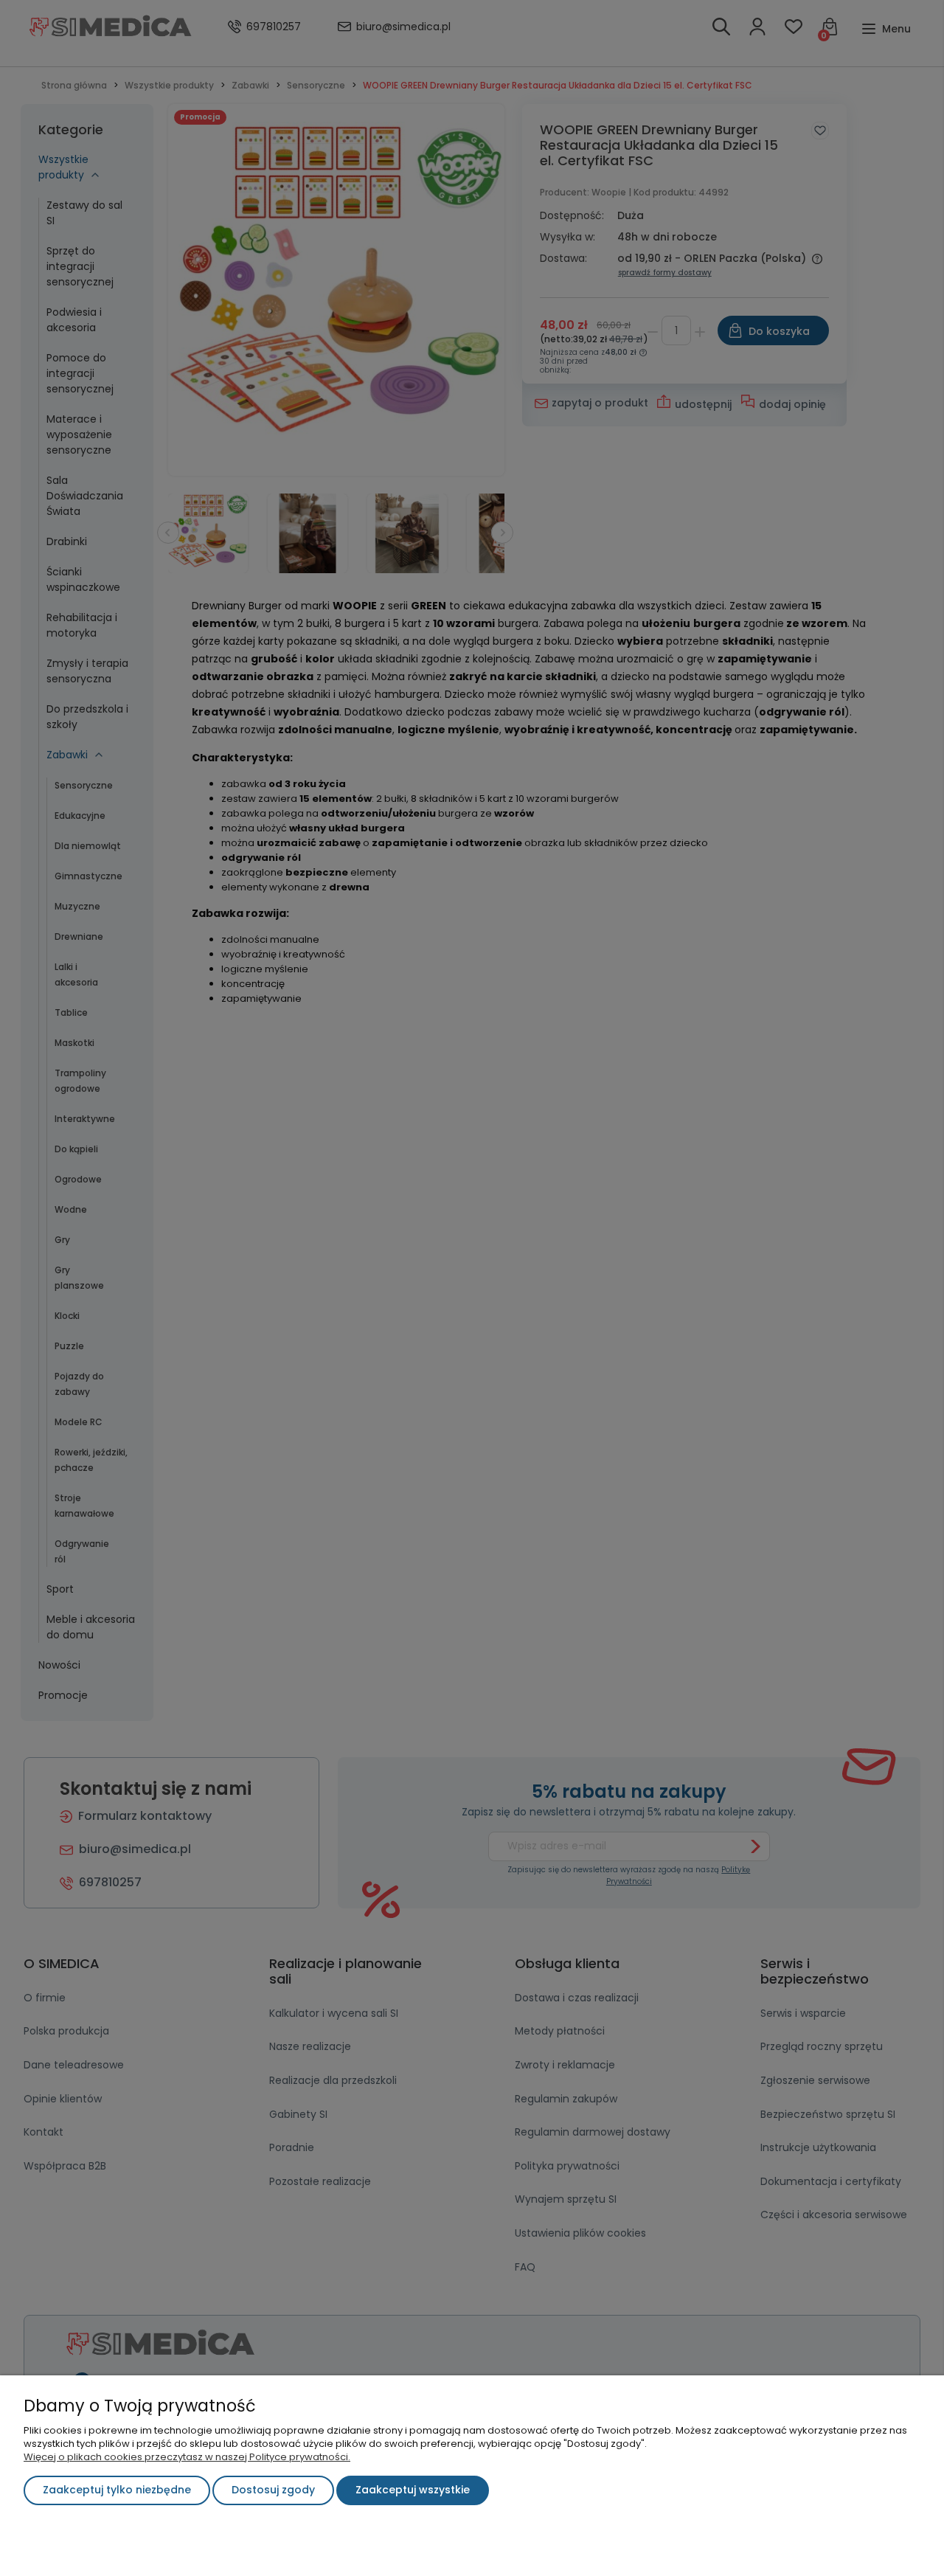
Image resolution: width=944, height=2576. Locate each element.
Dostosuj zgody (273, 2490)
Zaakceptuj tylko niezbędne (117, 2490)
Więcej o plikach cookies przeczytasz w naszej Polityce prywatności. (187, 2457)
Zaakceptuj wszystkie (413, 2490)
